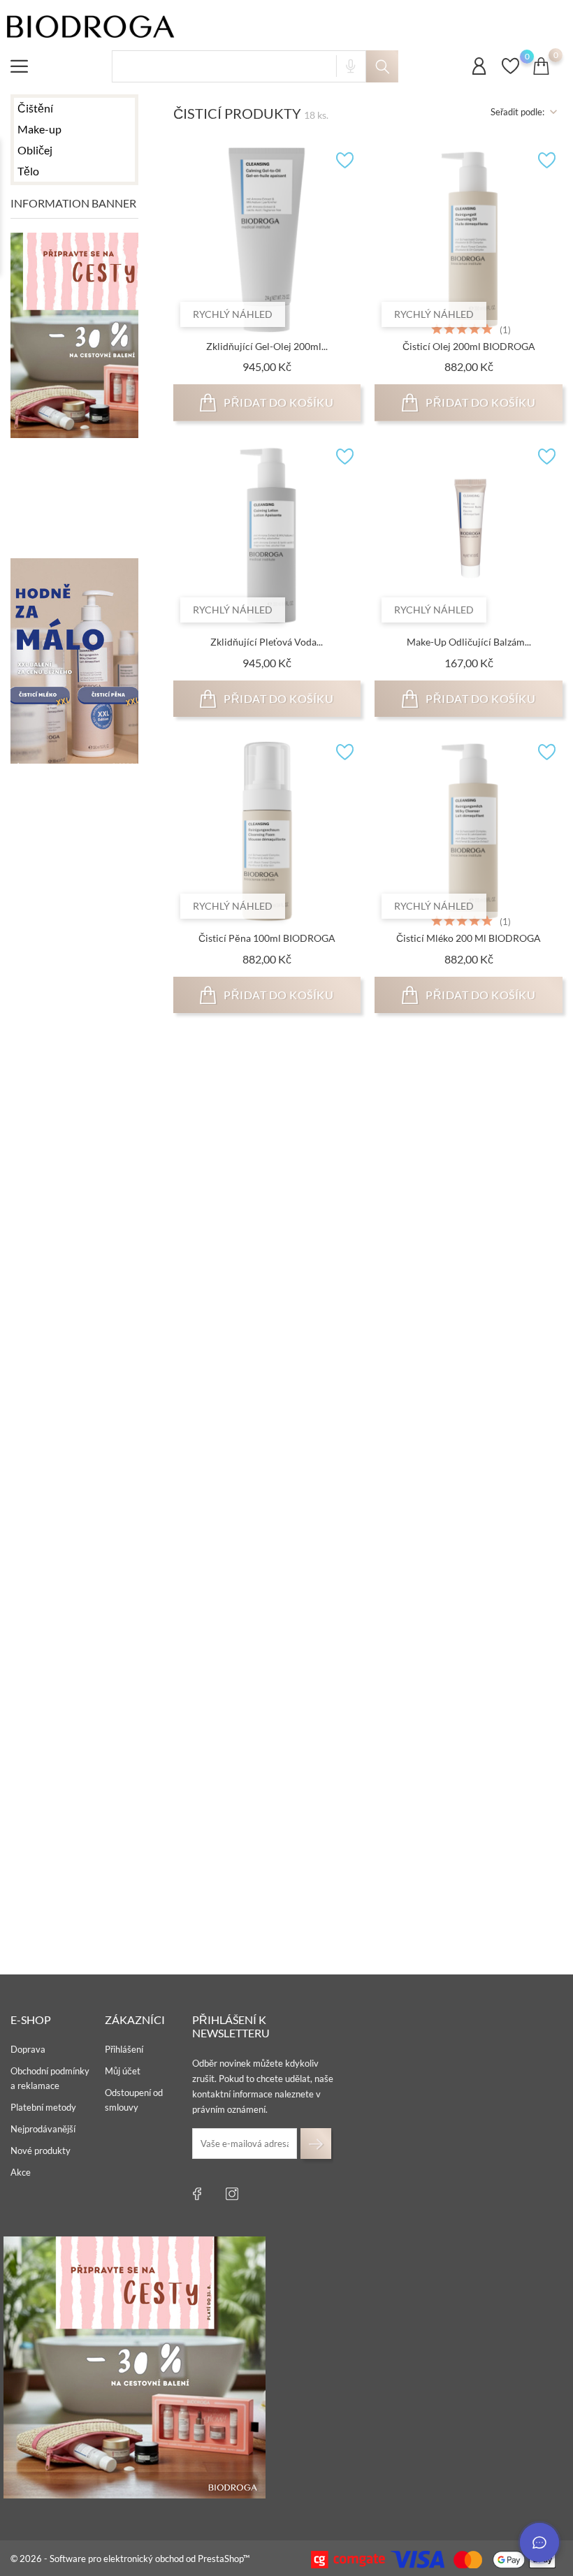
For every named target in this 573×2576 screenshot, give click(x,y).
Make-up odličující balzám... (469, 642)
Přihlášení (124, 2049)
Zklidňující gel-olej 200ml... (267, 346)
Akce (21, 2172)
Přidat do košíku (278, 402)
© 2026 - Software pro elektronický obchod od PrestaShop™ (130, 2559)
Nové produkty (41, 2151)
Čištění (35, 108)
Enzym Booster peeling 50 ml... (469, 1530)
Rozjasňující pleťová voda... (267, 1530)
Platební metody (43, 2107)
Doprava (28, 2049)
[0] (510, 73)
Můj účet (123, 2071)
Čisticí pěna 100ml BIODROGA (267, 938)
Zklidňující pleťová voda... (267, 642)
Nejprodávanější (43, 2129)
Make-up (39, 129)
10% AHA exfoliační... (267, 1827)
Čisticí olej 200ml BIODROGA (469, 346)
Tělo (28, 171)
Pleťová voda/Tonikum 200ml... (267, 1234)
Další (542, 1942)
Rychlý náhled (233, 314)
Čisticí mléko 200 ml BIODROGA (469, 938)
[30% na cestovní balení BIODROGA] (135, 2367)
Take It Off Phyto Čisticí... (469, 1827)
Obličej (35, 150)
